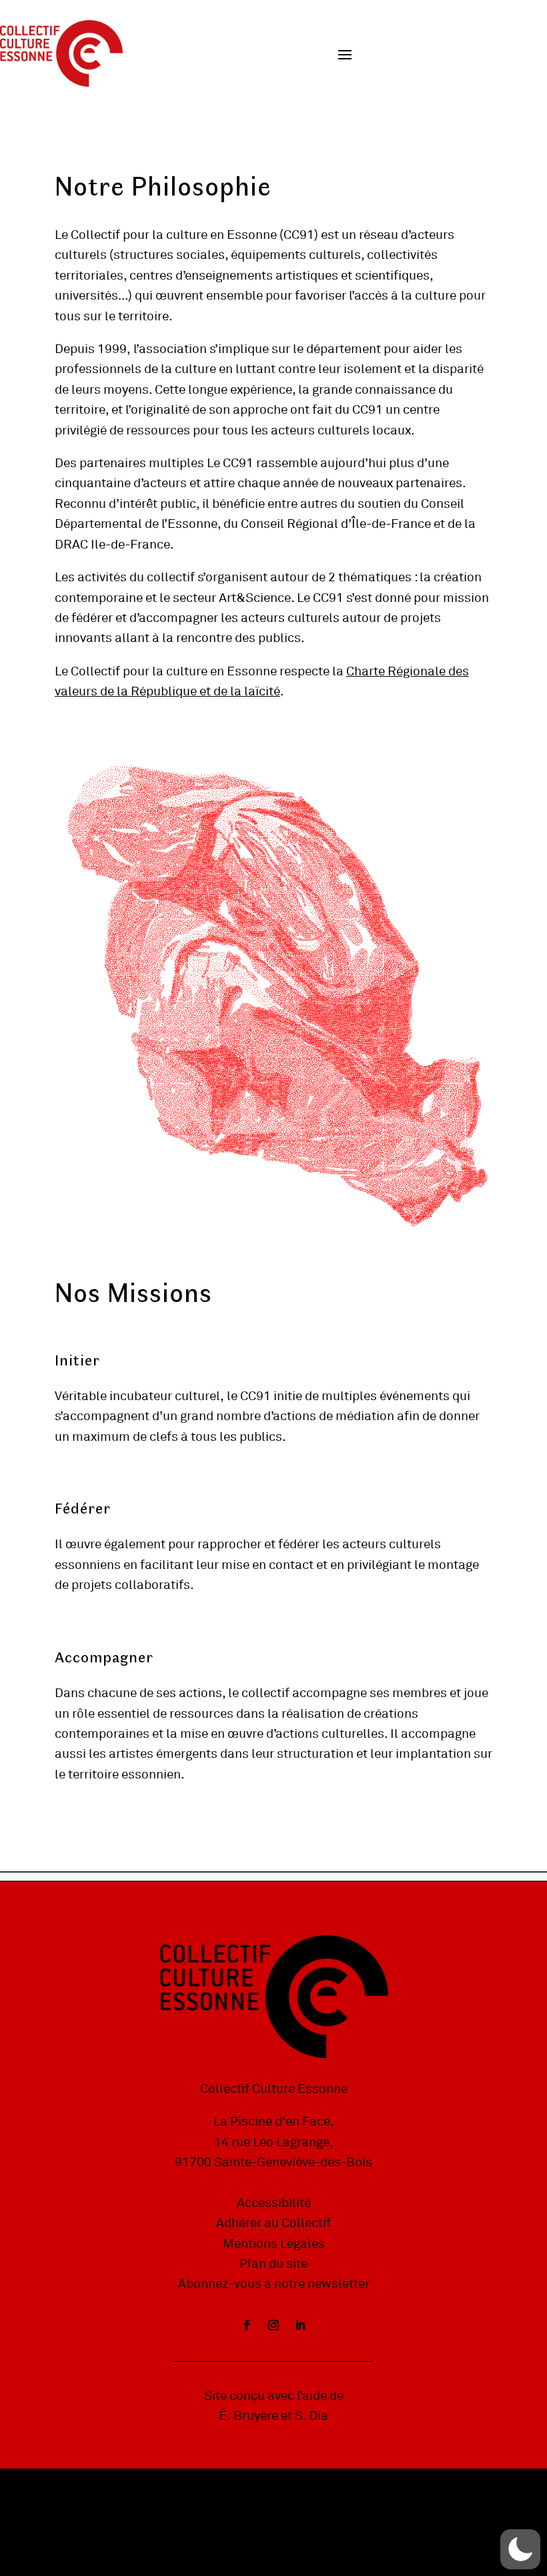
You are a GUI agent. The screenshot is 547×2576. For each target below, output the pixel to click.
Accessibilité (274, 2203)
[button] (520, 2549)
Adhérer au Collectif (273, 2223)
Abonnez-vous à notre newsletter (274, 2284)
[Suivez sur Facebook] (247, 2325)
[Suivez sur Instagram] (273, 2325)
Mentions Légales (274, 2244)
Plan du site (273, 2264)
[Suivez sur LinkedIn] (300, 2325)
